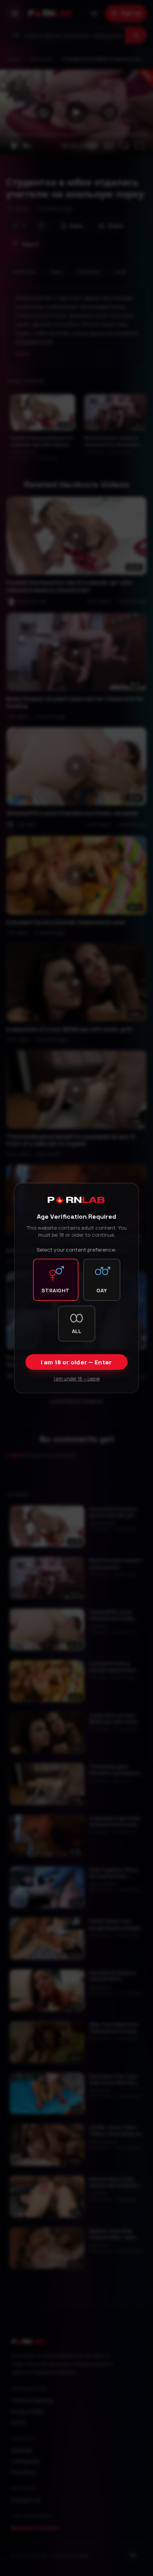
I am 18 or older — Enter (76, 1362)
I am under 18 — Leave (77, 1379)
